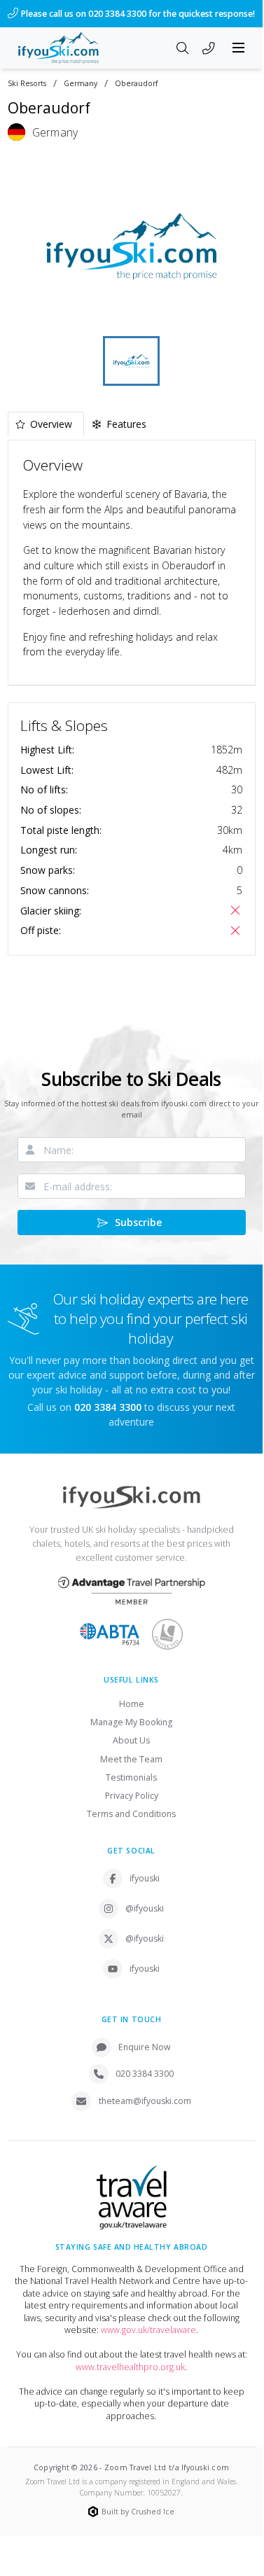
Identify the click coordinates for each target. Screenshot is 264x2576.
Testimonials (131, 1777)
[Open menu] (239, 48)
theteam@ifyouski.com (145, 2101)
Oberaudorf (136, 84)
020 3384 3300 (145, 2074)
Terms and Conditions (131, 1814)
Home (132, 1704)
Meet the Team (131, 1759)
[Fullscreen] (236, 314)
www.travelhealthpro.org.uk (130, 2367)
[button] (132, 246)
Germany (81, 84)
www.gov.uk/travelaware (148, 2330)
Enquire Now (145, 2047)
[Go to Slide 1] (131, 361)
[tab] (46, 424)
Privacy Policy (132, 1796)
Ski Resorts (27, 84)
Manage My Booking (131, 1722)
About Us (131, 1740)
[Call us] (209, 49)
